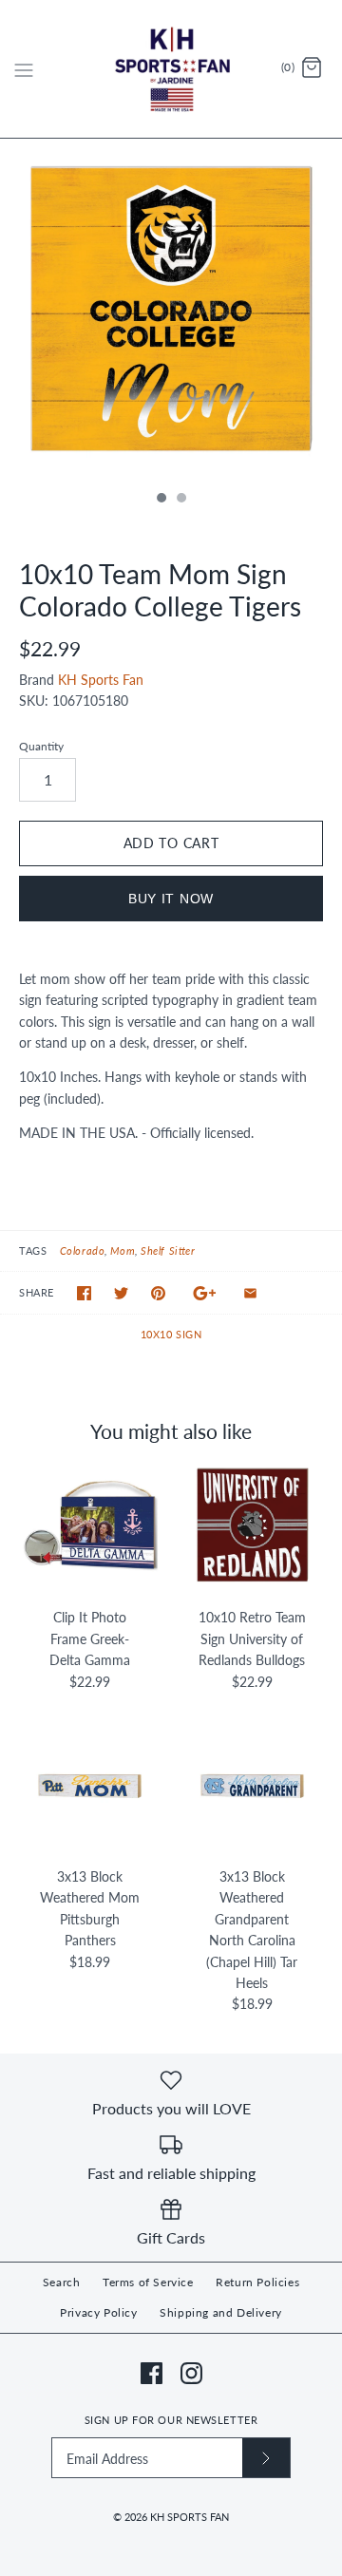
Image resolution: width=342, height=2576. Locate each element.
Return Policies (257, 2282)
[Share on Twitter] (121, 1293)
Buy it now (171, 899)
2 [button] (180, 500)
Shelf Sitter (168, 1250)
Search (62, 2282)
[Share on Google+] (205, 1293)
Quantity (41, 746)
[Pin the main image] (158, 1293)
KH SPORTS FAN (190, 2517)
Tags (33, 1250)
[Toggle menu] (24, 68)
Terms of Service (148, 2282)
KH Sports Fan (101, 680)
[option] (171, 310)
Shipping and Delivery (221, 2312)
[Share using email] (250, 1293)
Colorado (82, 1250)
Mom (123, 1250)
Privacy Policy (98, 2312)
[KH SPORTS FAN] (171, 69)
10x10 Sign (171, 1334)
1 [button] (161, 500)
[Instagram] (191, 2373)
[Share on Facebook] (84, 1293)
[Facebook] (152, 2373)
